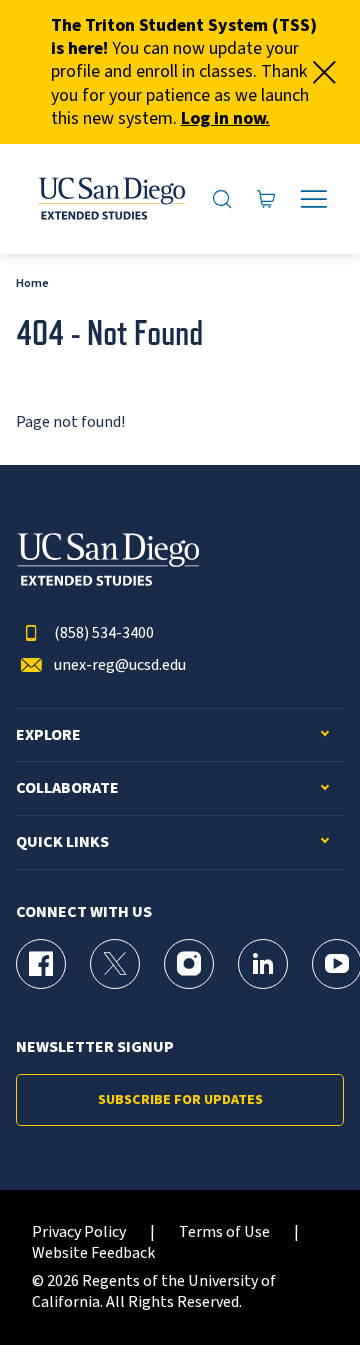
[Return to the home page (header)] (110, 199)
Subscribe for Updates (180, 1100)
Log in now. (225, 118)
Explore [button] (48, 735)
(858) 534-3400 (104, 633)
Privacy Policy (79, 1232)
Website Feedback (93, 1253)
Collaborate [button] (67, 788)
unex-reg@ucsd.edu (120, 665)
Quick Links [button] (62, 842)
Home (32, 283)
